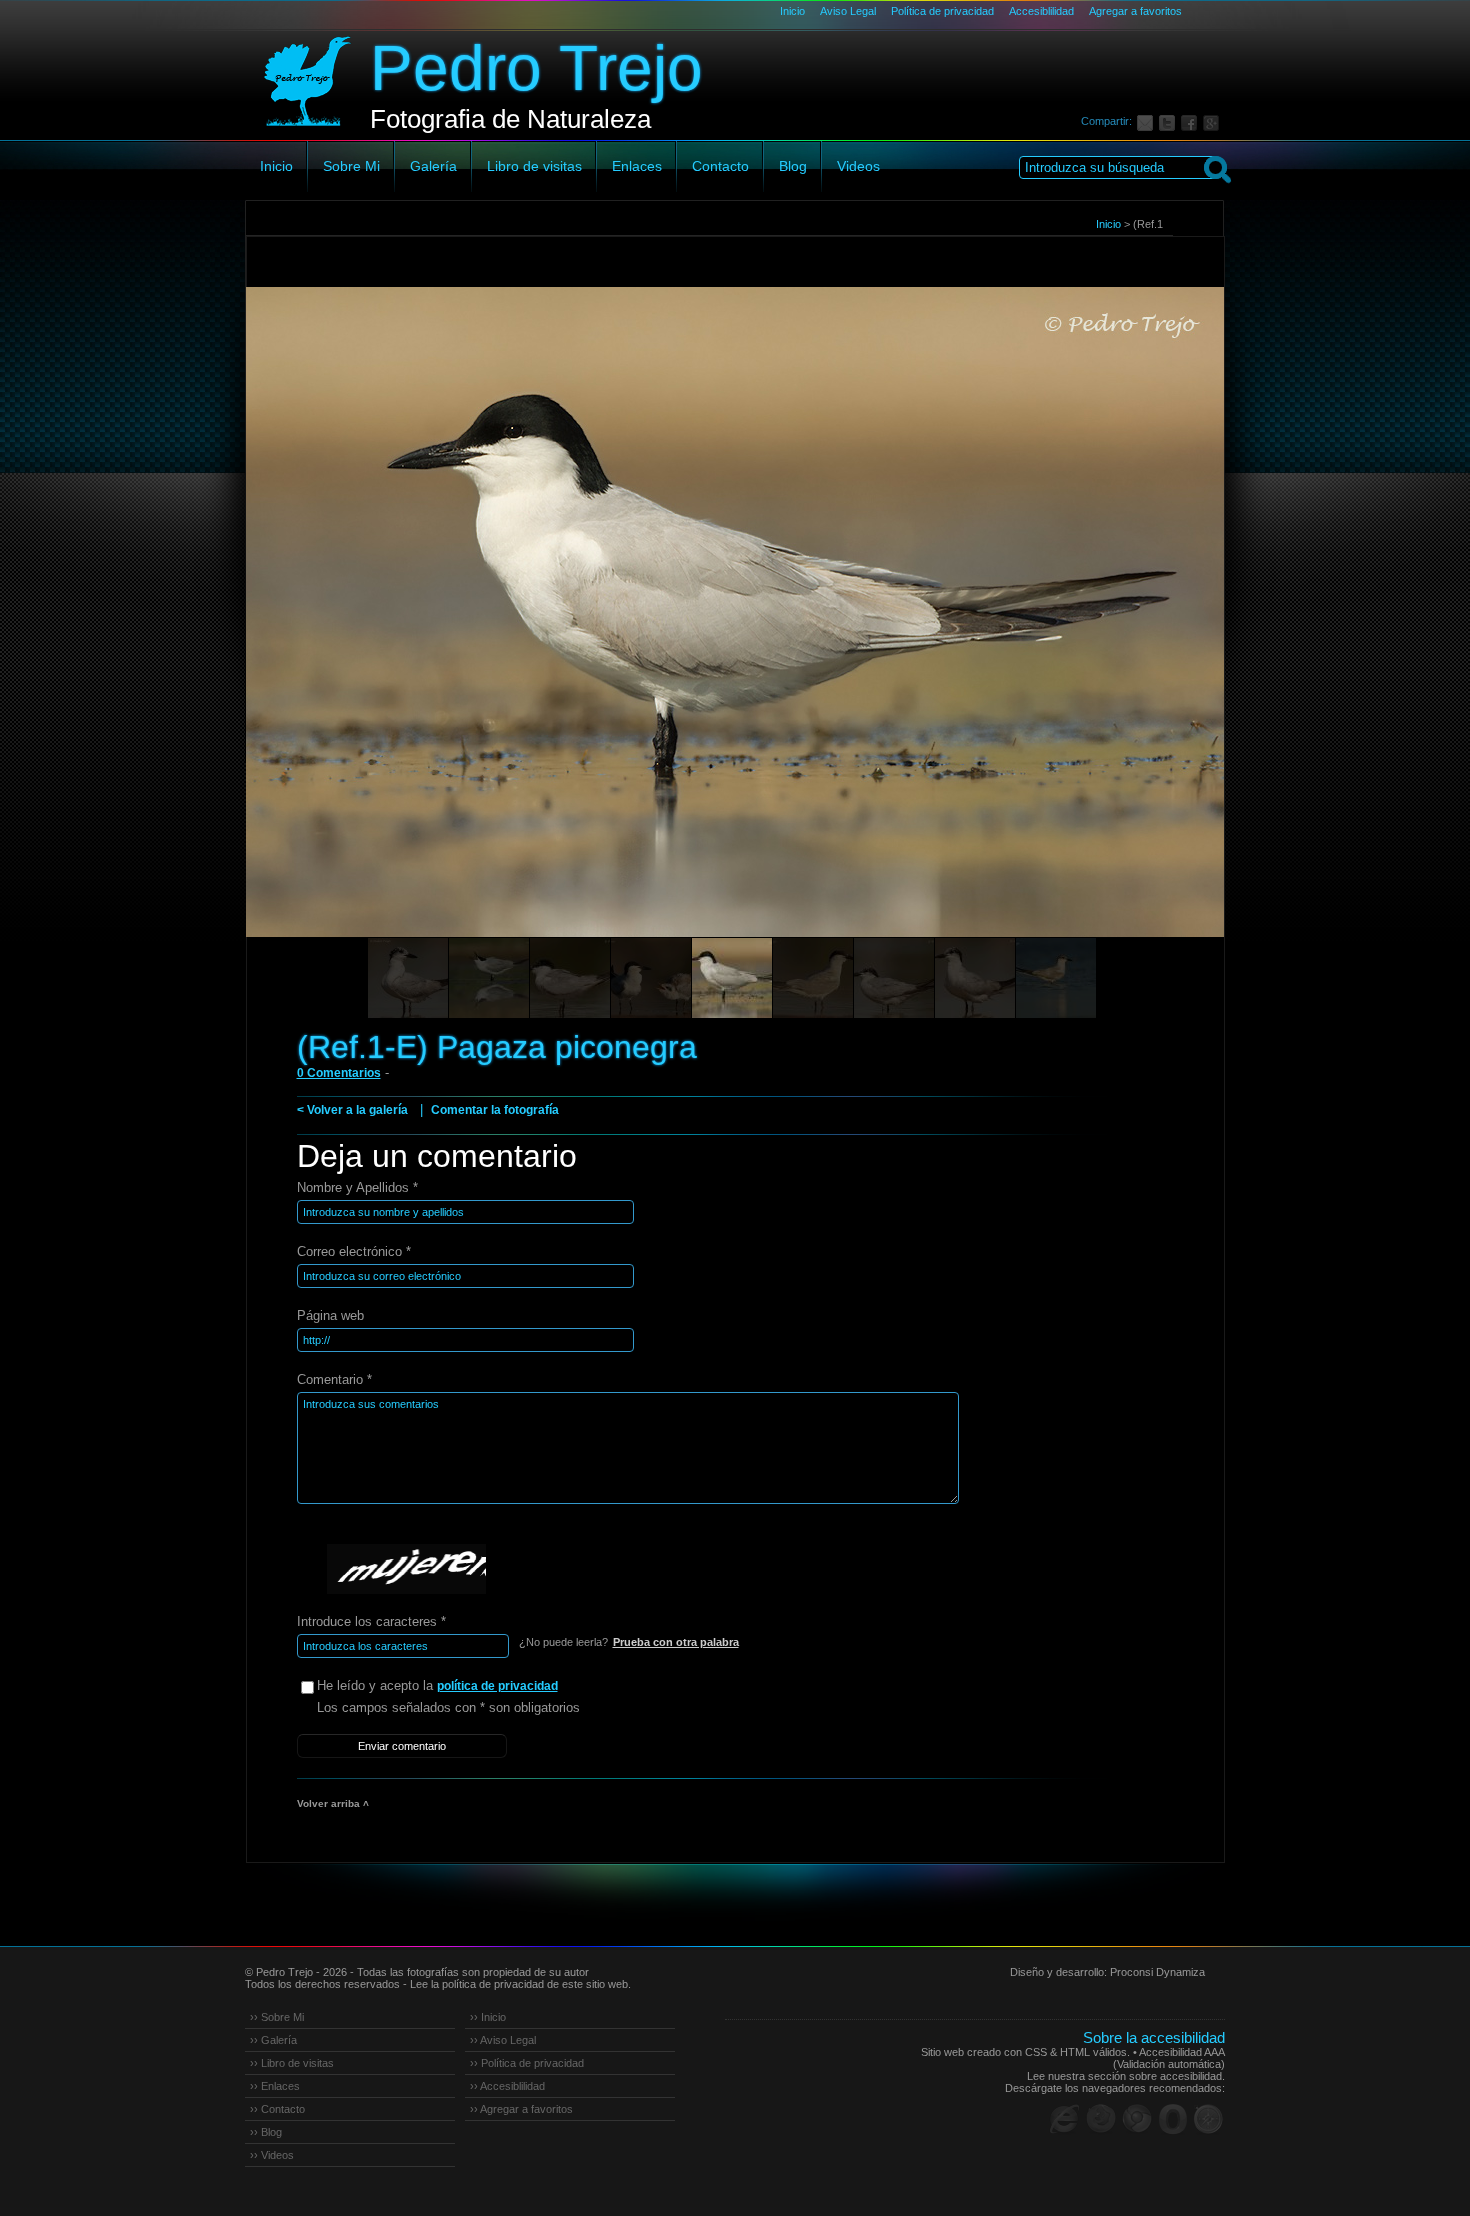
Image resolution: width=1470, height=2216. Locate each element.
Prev (299, 640)
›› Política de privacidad (527, 2063)
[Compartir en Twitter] (1170, 121)
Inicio (792, 11)
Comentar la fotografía (495, 1110)
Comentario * (334, 1379)
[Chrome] (1137, 2119)
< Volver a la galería (352, 1110)
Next (1172, 640)
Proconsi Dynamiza (1157, 1972)
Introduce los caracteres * (371, 1621)
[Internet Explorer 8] (1065, 2119)
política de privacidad (497, 1686)
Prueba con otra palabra (676, 1642)
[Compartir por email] (1148, 121)
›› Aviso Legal (503, 2040)
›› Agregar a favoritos (521, 2109)
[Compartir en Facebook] (1192, 121)
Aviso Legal (848, 11)
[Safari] (1209, 2119)
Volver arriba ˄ (333, 1803)
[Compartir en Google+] (1214, 121)
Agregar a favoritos (1135, 11)
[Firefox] (1101, 2119)
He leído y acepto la (437, 1685)
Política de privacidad (942, 11)
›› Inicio (488, 2017)
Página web (330, 1315)
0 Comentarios (339, 1073)
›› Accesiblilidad (507, 2086)
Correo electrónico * (354, 1251)
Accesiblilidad (1041, 11)
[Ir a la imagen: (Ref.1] (408, 978)
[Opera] (1173, 2119)
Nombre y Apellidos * (357, 1187)
